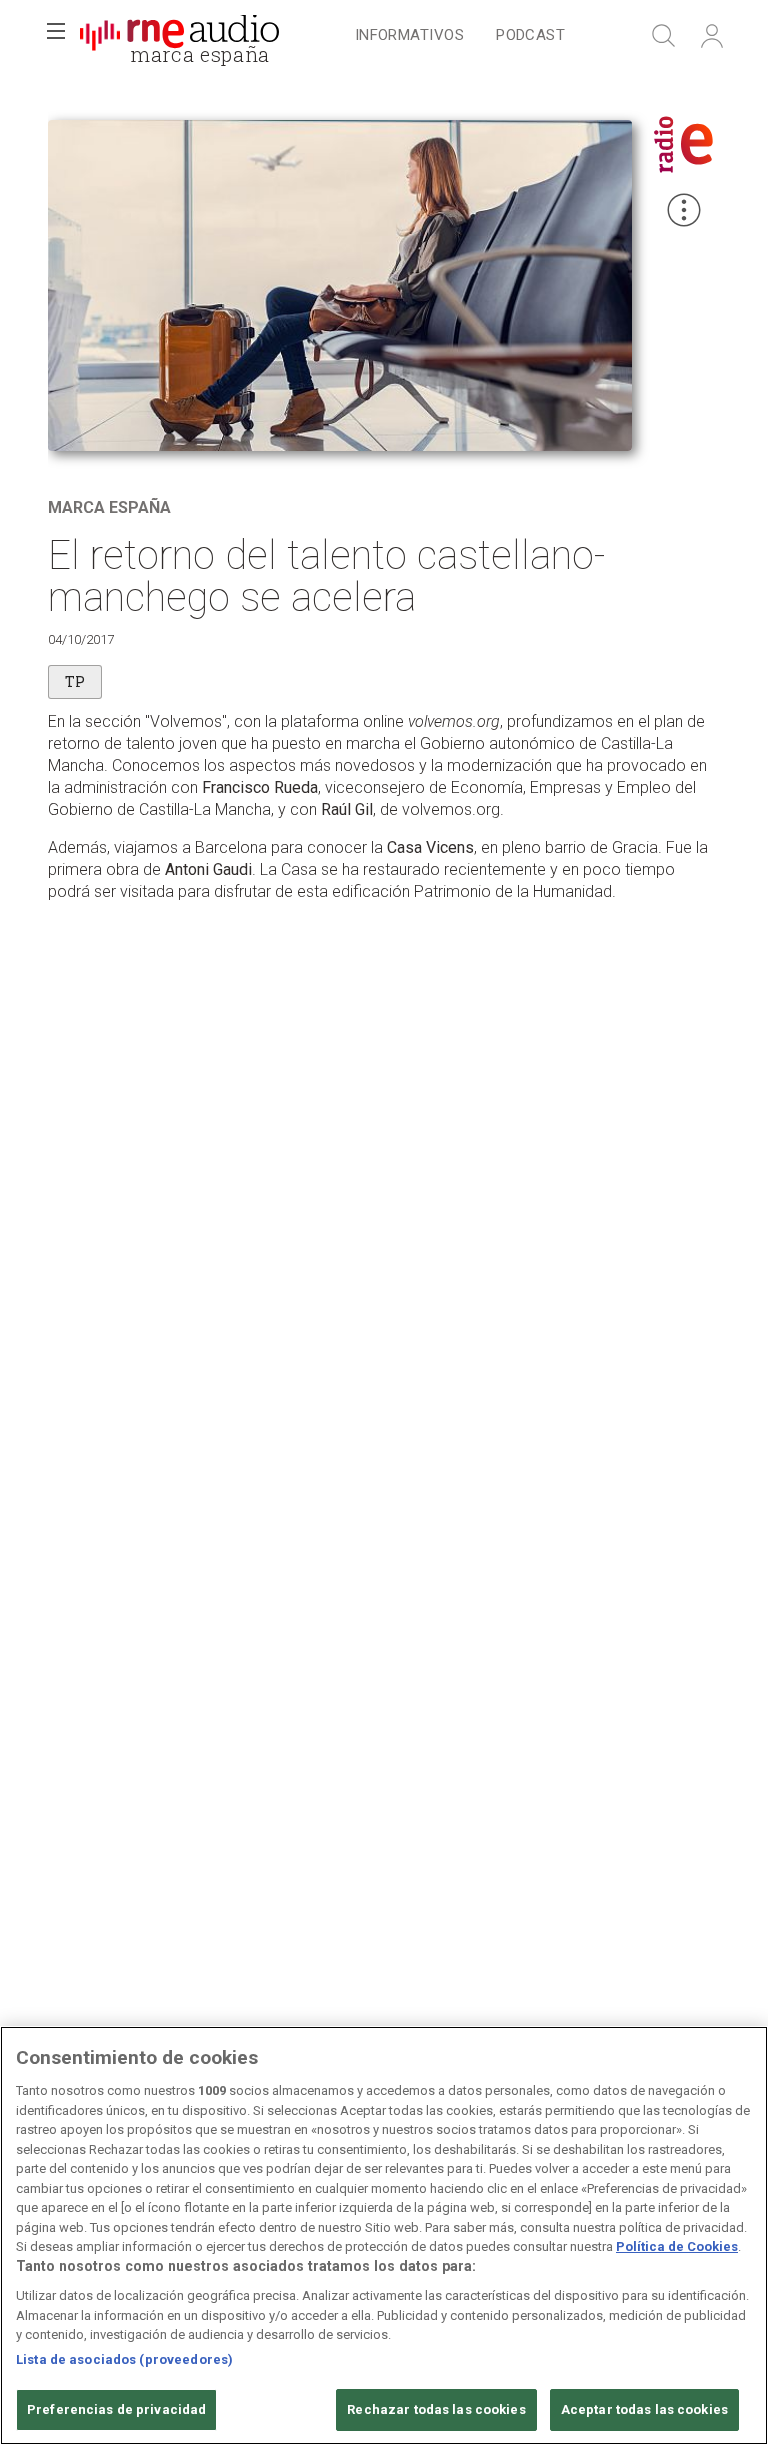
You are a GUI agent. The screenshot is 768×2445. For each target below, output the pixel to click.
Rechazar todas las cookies (436, 2409)
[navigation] (460, 36)
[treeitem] (409, 36)
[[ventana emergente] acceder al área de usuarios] (712, 36)
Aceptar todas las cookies (644, 2409)
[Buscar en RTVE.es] (664, 36)
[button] (56, 36)
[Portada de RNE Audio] (179, 36)
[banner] (180, 36)
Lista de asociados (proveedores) (124, 2359)
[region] (384, 2235)
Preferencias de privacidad (116, 2409)
